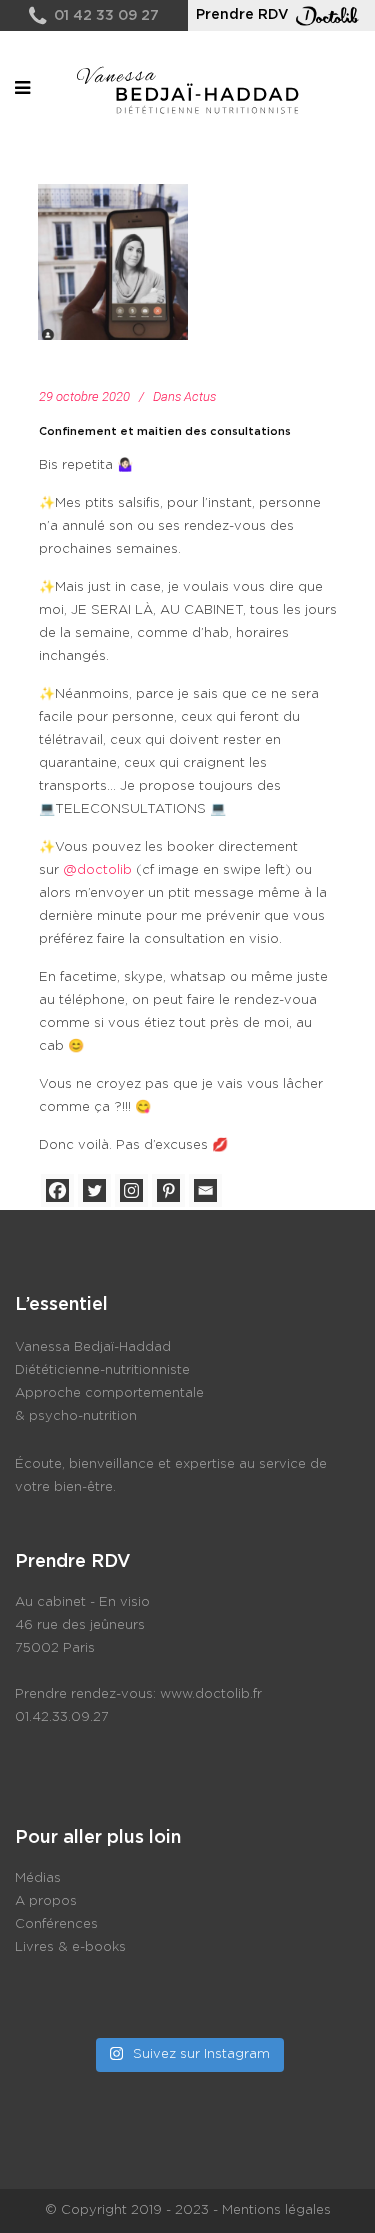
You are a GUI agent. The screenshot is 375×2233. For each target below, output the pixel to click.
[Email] (205, 1190)
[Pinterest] (168, 1190)
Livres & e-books (70, 1947)
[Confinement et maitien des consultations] (113, 262)
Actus (200, 396)
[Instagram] (131, 1190)
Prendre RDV (242, 15)
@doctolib (97, 870)
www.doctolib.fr (211, 1694)
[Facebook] (57, 1190)
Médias (38, 1878)
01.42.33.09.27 (62, 1717)
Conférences (56, 1924)
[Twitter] (94, 1190)
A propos (46, 1901)
